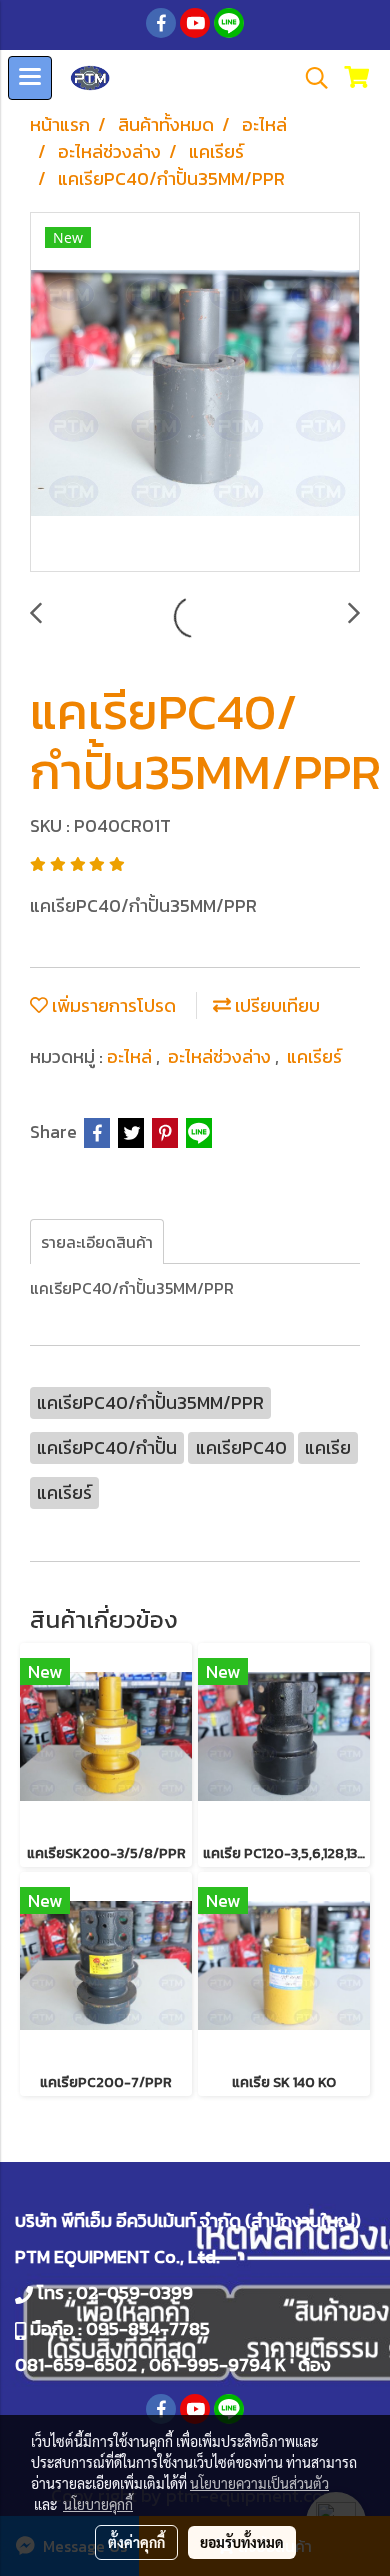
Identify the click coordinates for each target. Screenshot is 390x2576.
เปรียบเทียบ (275, 1005)
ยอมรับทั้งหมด (242, 2542)
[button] (310, 78)
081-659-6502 (76, 2364)
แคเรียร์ (314, 1056)
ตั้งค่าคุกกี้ (136, 2542)
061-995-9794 (210, 2364)
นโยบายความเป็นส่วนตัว (259, 2483)
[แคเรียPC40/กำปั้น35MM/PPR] (195, 393)
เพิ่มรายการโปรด (112, 1005)
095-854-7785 (148, 2328)
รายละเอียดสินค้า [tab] (97, 1242)
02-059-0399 (134, 2292)
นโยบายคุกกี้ (98, 2504)
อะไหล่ (131, 1056)
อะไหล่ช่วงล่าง (221, 1056)
